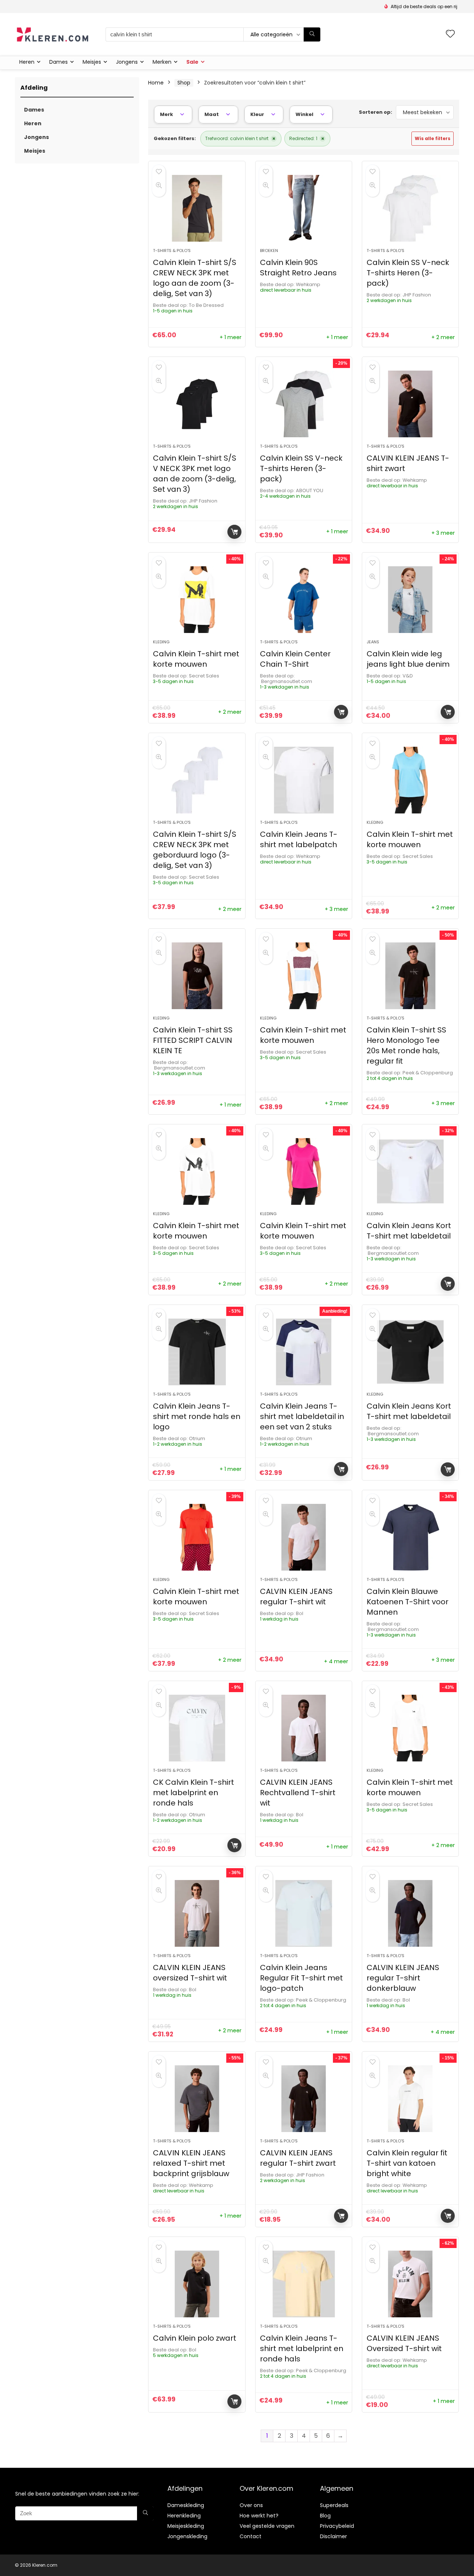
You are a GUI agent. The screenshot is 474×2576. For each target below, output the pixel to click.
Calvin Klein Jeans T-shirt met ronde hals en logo (197, 1416)
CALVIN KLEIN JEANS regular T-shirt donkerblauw (403, 1978)
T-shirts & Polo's (172, 251)
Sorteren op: (375, 112)
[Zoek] (312, 34)
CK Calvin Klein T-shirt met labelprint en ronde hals (193, 1793)
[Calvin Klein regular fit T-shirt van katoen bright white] (410, 2099)
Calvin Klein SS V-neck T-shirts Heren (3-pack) (408, 273)
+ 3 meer (443, 533)
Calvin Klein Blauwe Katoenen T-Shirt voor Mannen (408, 1602)
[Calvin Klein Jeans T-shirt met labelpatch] (304, 780)
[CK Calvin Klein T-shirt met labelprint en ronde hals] (197, 1728)
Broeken (269, 251)
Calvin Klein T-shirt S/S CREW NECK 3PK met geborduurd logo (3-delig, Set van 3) (195, 850)
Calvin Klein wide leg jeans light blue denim (408, 659)
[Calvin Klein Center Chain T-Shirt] (304, 600)
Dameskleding (186, 2505)
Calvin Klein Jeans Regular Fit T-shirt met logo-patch (301, 1978)
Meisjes (92, 62)
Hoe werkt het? (259, 2516)
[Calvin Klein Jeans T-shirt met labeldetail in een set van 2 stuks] (304, 1352)
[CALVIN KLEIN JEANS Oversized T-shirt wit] (410, 2284)
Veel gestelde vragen (267, 2526)
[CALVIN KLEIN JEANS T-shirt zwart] (410, 404)
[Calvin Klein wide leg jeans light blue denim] (410, 600)
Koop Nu (234, 532)
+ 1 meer (231, 337)
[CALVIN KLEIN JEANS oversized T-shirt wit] (197, 1913)
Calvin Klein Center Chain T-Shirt (295, 659)
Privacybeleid (337, 2526)
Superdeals (334, 2505)
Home (156, 83)
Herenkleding (184, 2516)
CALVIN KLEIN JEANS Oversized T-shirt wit (404, 2343)
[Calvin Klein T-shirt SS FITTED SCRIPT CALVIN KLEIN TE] (197, 976)
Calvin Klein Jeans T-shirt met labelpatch (299, 839)
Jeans (373, 642)
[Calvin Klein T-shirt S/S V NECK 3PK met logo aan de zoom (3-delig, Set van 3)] (197, 404)
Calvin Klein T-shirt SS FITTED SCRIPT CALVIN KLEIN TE (193, 1040)
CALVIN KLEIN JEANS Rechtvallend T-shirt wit (298, 1793)
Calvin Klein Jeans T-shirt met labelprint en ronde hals (302, 2348)
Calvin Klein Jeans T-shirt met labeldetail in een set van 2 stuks (302, 1416)
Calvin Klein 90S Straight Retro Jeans (298, 268)
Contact (251, 2536)
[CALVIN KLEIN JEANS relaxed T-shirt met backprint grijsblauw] (197, 2099)
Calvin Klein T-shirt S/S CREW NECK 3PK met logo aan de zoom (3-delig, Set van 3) (195, 278)
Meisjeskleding (186, 2526)
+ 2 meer (443, 337)
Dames (59, 62)
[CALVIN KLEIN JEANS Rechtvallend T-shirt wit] (304, 1728)
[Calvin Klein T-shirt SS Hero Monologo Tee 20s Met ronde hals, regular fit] (410, 976)
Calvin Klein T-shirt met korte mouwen (196, 659)
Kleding (161, 642)
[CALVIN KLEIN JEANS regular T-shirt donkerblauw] (410, 1913)
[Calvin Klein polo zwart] (197, 2284)
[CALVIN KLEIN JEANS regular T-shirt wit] (304, 1537)
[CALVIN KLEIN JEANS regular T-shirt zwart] (304, 2099)
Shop (184, 83)
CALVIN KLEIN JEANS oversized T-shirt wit (190, 1973)
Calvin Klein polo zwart (195, 2338)
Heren (27, 62)
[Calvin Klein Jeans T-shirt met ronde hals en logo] (197, 1352)
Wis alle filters (433, 138)
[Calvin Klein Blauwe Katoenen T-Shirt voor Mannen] (410, 1537)
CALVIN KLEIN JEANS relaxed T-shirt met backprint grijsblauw (191, 2163)
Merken (162, 62)
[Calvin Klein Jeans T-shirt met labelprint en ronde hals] (304, 2284)
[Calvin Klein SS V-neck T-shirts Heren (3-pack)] (410, 208)
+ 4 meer (336, 1661)
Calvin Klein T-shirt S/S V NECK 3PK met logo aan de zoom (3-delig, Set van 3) (195, 474)
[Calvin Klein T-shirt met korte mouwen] (197, 600)
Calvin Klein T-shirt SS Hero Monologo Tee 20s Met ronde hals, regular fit (406, 1045)
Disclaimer (333, 2536)
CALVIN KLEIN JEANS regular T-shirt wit (296, 1597)
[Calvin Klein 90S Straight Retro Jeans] (304, 208)
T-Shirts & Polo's (172, 2326)
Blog (325, 2516)
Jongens (127, 62)
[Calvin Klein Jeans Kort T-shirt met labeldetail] (410, 1171)
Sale (192, 62)
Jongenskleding (187, 2536)
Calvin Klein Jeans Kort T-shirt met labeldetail (409, 1231)
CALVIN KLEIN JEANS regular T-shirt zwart (298, 2158)
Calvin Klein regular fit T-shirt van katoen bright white (407, 2163)
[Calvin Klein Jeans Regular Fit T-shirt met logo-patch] (304, 1913)
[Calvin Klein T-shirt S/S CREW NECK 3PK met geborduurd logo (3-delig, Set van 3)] (197, 780)
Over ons (251, 2505)
